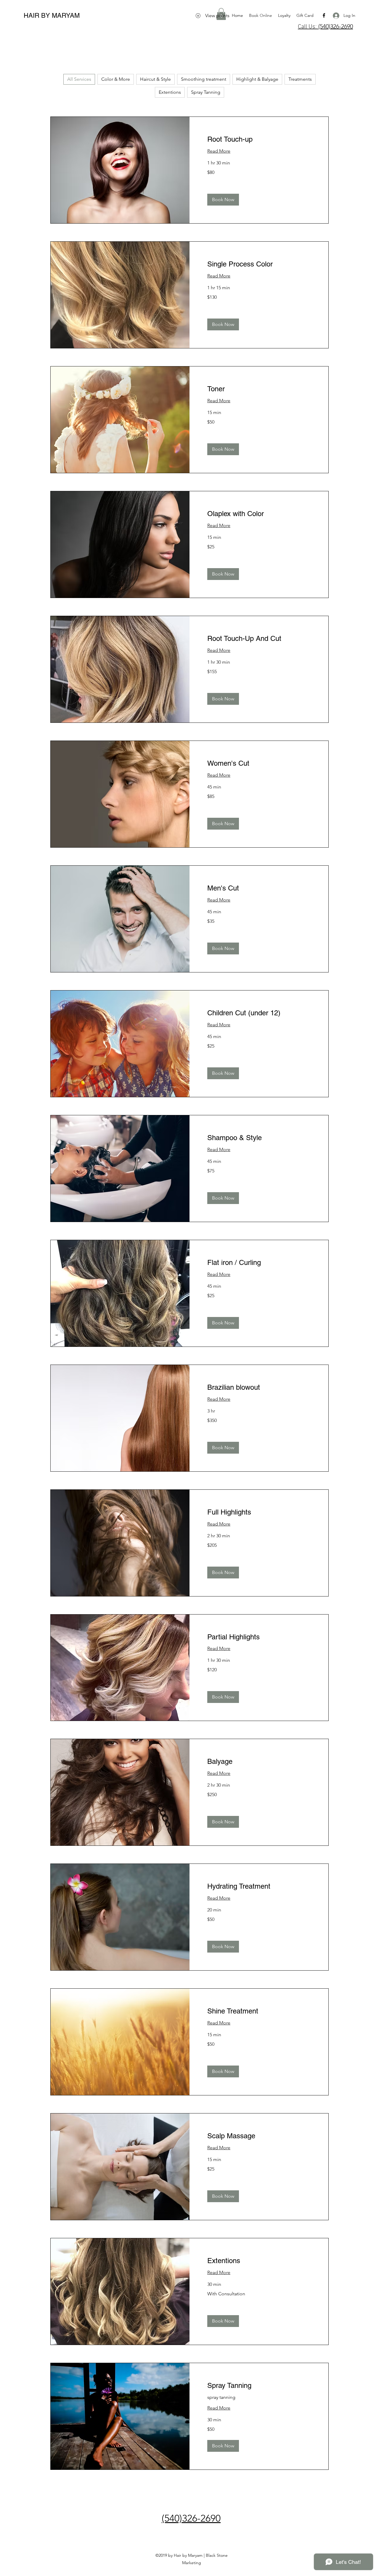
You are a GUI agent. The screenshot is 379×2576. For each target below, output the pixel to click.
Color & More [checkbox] (116, 79)
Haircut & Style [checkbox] (155, 79)
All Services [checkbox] (79, 79)
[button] (223, 200)
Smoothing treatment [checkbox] (204, 79)
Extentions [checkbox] (170, 92)
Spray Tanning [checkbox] (206, 92)
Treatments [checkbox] (300, 79)
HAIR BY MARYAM (52, 16)
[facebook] (324, 15)
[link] (259, 139)
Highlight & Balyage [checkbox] (257, 79)
